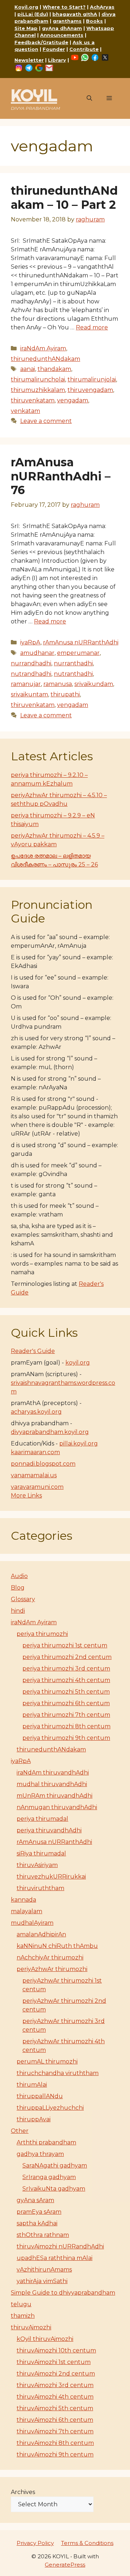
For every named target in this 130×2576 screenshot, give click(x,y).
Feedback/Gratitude (41, 42)
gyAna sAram (35, 2200)
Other (20, 2131)
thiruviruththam (40, 1888)
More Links (26, 1496)
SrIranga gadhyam (49, 2177)
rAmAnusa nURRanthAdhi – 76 (61, 476)
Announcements (62, 35)
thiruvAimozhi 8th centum (55, 2443)
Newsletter (29, 60)
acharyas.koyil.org (36, 1412)
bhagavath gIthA (75, 14)
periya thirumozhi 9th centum (66, 1738)
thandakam (54, 369)
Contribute (84, 49)
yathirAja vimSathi (42, 2281)
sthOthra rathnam (43, 2235)
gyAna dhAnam (62, 28)
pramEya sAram (39, 2212)
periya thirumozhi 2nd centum (67, 1657)
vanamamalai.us (34, 1475)
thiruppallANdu (40, 2096)
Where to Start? (64, 7)
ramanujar (26, 684)
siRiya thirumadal (41, 1853)
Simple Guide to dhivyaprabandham (63, 2293)
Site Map (26, 28)
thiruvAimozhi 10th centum (56, 2350)
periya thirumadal (42, 1819)
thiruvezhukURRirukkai (51, 1877)
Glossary (23, 1599)
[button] (89, 98)
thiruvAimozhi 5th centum (55, 2408)
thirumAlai (32, 2085)
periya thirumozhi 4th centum (66, 1680)
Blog (18, 1588)
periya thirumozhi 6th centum (66, 1703)
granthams (67, 21)
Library (57, 60)
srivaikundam (94, 684)
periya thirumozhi (42, 1634)
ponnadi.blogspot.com (43, 1464)
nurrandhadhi (31, 663)
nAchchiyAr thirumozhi (50, 1957)
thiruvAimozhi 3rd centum (55, 2385)
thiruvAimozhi (31, 2327)
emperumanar (78, 653)
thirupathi (65, 694)
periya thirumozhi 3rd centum (66, 1669)
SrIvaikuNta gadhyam (54, 2189)
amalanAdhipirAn (41, 1934)
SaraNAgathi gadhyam (55, 2166)
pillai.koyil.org (79, 1443)
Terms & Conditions (87, 2543)
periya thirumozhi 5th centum (66, 1692)
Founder (54, 49)
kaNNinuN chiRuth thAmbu (57, 1946)
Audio (19, 1576)
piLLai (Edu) (33, 14)
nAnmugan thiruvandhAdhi (57, 1807)
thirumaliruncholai (38, 379)
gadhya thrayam (40, 2154)
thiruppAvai (34, 2119)
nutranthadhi (73, 674)
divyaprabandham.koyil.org (50, 1432)
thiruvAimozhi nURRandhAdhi (60, 2246)
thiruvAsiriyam (37, 1865)
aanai (28, 369)
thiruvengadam (90, 390)
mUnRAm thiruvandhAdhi (55, 1796)
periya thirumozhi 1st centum (65, 1645)
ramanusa (58, 684)
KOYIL (34, 95)
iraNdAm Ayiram (43, 348)
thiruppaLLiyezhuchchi (50, 2108)
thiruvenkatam (33, 400)
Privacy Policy (35, 2543)
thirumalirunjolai (92, 379)
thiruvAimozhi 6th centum (55, 2420)
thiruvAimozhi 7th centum (55, 2431)
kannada (23, 1900)
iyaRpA (30, 642)
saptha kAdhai (37, 2223)
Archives (23, 2492)
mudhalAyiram (32, 1923)
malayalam (27, 1911)
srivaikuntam (29, 694)
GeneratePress (65, 2565)
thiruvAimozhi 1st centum (54, 2362)
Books (94, 21)
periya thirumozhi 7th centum (66, 1715)
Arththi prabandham (46, 2142)
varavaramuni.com (37, 1487)
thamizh (23, 2316)
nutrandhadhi (31, 674)
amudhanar (37, 653)
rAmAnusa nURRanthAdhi (81, 642)
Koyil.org (26, 7)
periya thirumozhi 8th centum (66, 1726)
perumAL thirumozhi (47, 2061)
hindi (18, 1611)
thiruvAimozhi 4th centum (55, 2397)
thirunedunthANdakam (45, 359)
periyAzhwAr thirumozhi (52, 1969)
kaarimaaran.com (35, 1452)
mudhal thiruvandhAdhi (52, 1784)
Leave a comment (46, 421)
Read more (92, 327)
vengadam (73, 400)
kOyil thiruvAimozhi (45, 2339)
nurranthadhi (73, 663)
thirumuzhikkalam (38, 390)
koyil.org (78, 1363)
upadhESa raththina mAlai (55, 2258)
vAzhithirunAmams (44, 2270)
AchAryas (102, 7)
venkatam (25, 411)
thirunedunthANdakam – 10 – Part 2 (64, 197)
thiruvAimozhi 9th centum (55, 2454)
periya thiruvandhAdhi (49, 1830)
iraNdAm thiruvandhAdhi (53, 1773)
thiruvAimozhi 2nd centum (56, 2374)
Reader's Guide (33, 1351)
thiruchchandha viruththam (58, 2073)
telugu (21, 2304)
